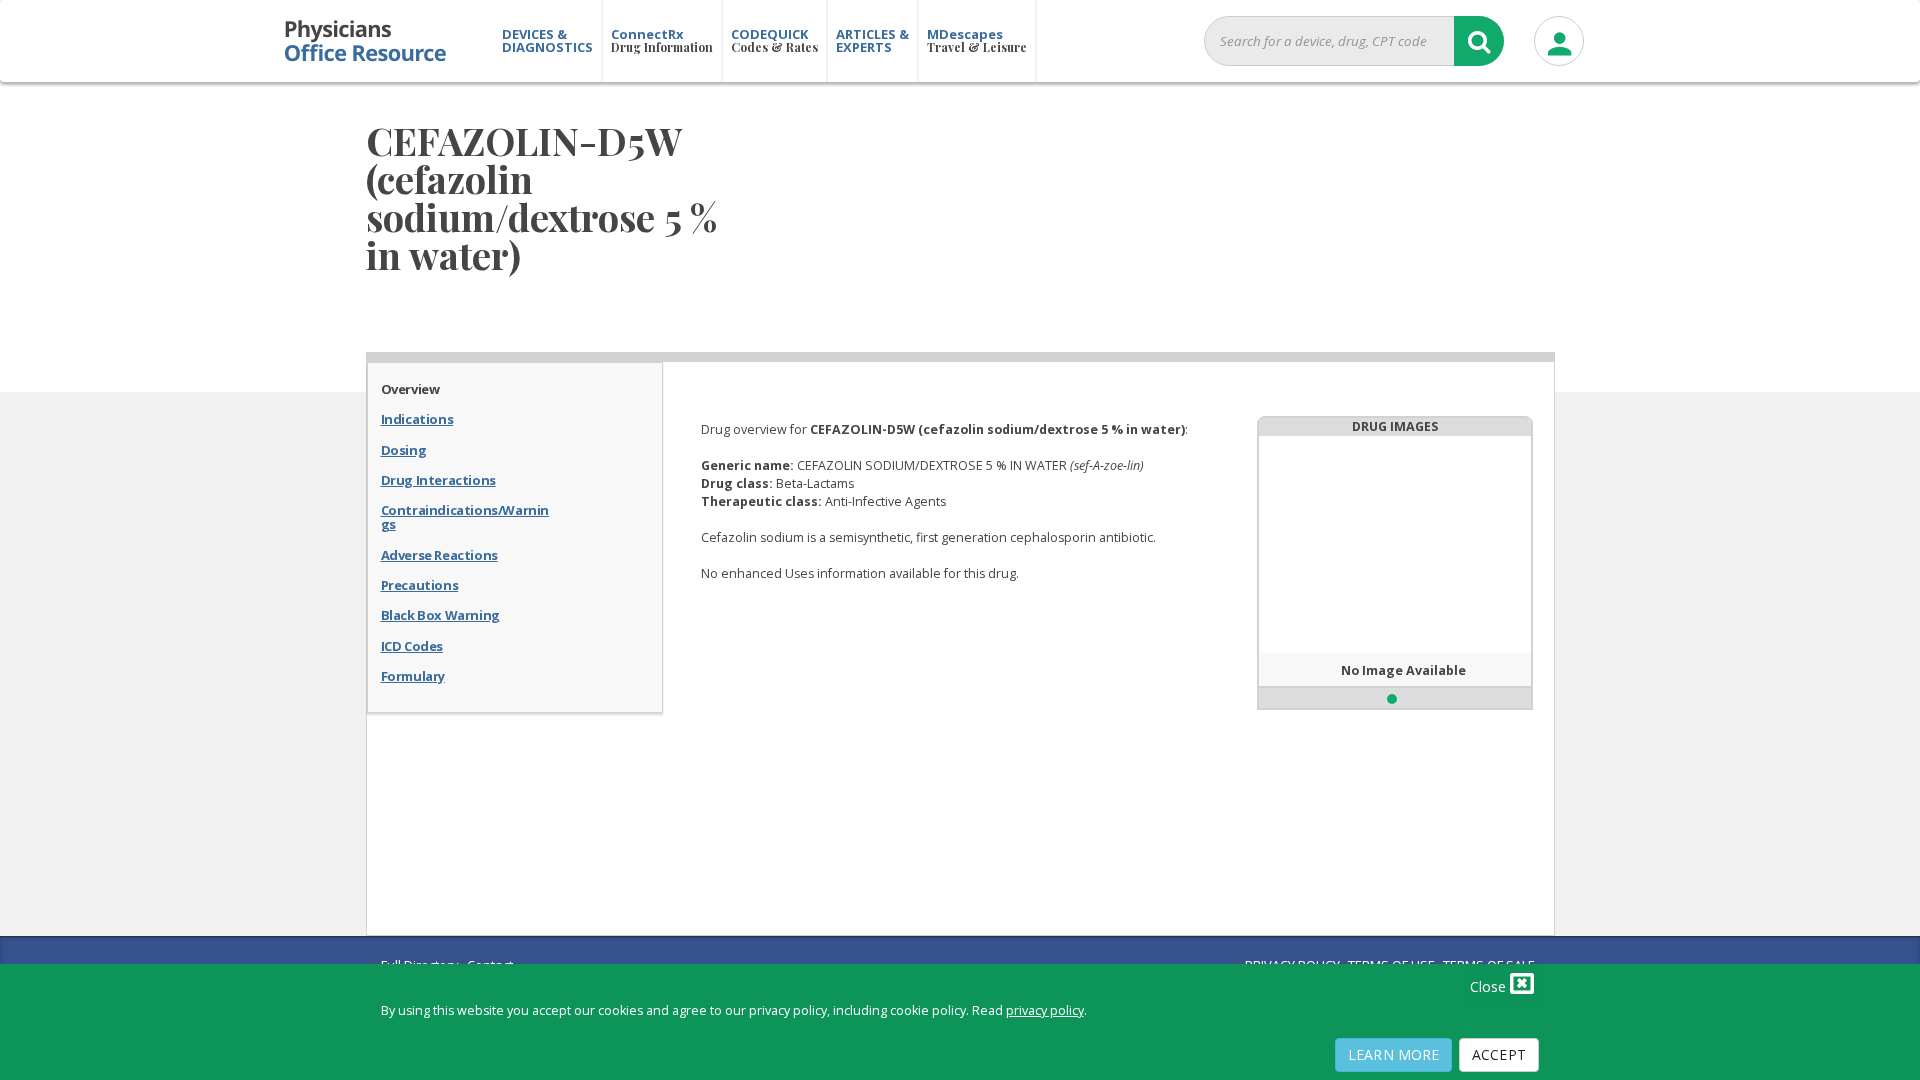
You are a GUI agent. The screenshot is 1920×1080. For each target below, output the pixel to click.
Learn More (1393, 1054)
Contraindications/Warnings (465, 516)
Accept (1499, 1054)
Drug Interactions (438, 479)
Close (1490, 986)
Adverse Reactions (439, 554)
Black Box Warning (440, 614)
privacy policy (1045, 1010)
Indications (417, 418)
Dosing (404, 449)
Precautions (420, 584)
